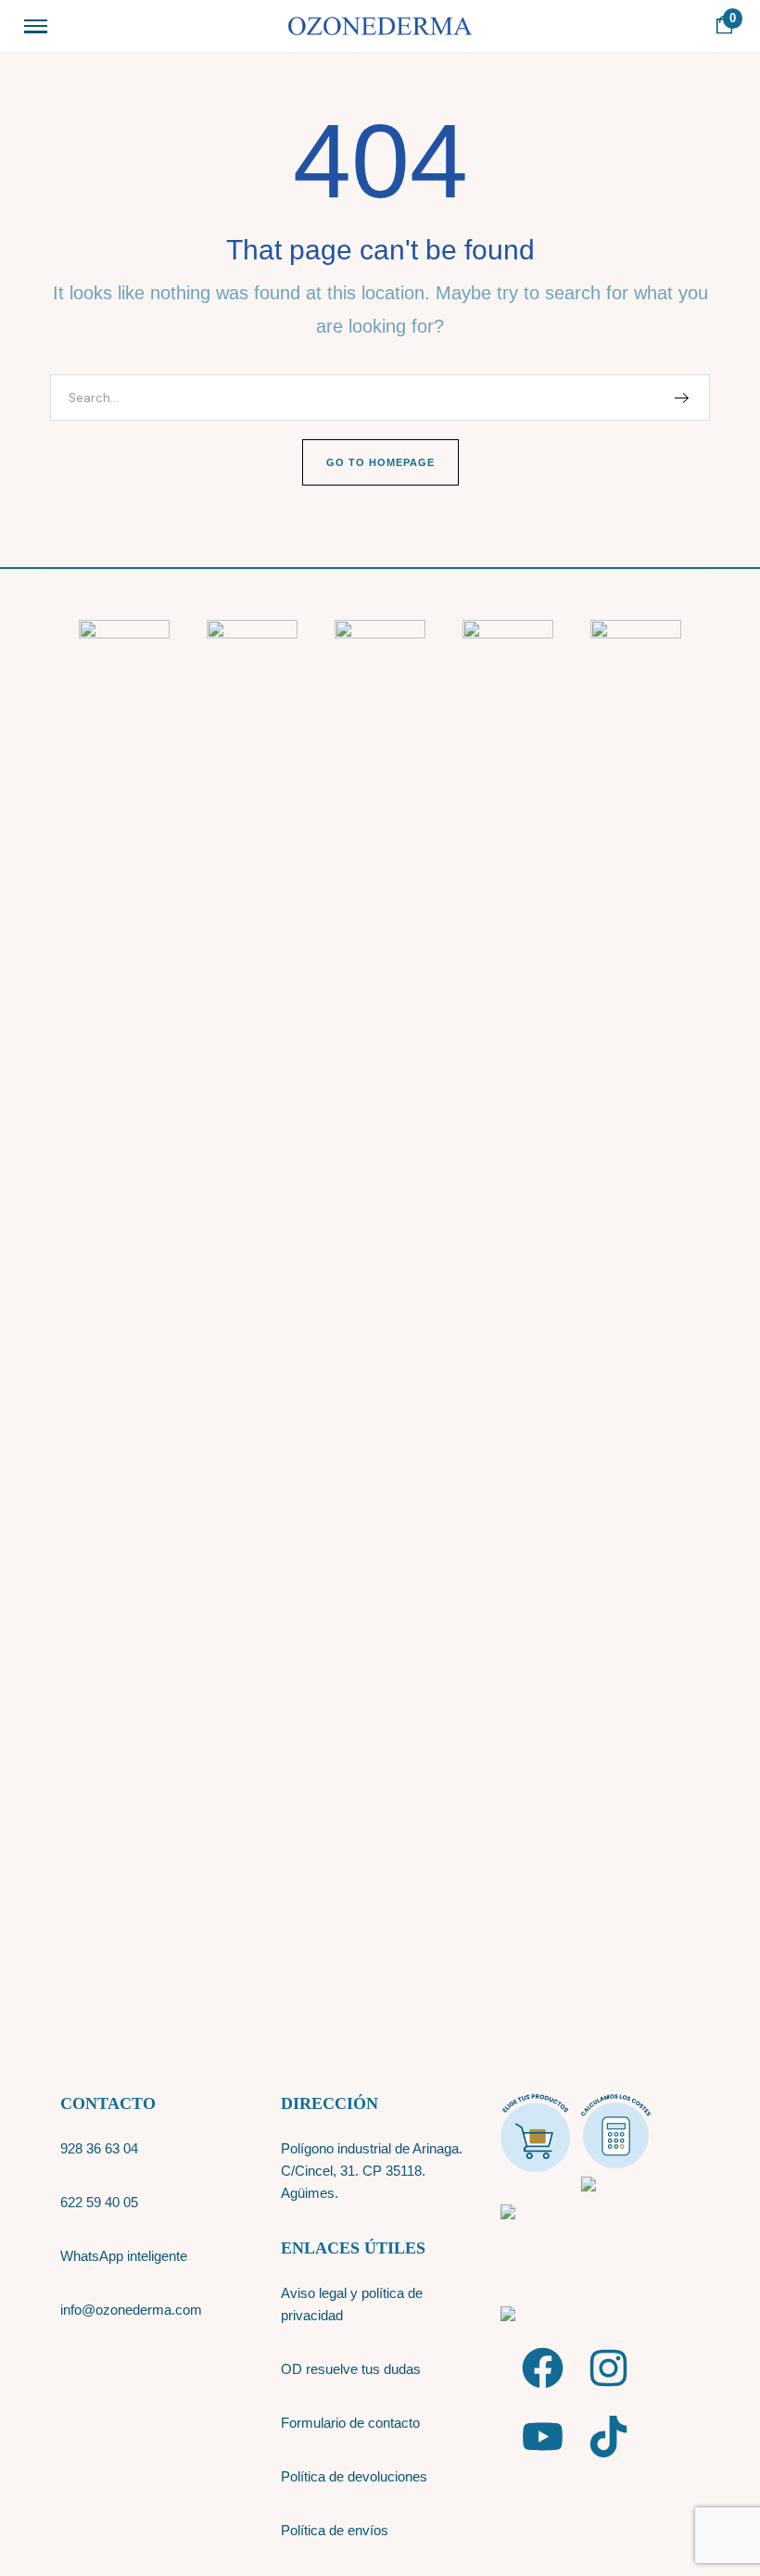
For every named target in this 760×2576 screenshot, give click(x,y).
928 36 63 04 (99, 2148)
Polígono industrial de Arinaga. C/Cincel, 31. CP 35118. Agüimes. (372, 2171)
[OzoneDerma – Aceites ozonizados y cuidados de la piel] (380, 26)
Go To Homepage (380, 462)
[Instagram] (608, 2368)
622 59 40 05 (99, 2202)
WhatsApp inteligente (126, 2256)
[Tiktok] (608, 2437)
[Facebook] (543, 2368)
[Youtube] (543, 2437)
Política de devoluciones (354, 2476)
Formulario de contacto (350, 2423)
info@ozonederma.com (131, 2310)
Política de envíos (335, 2530)
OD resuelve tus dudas (351, 2369)
